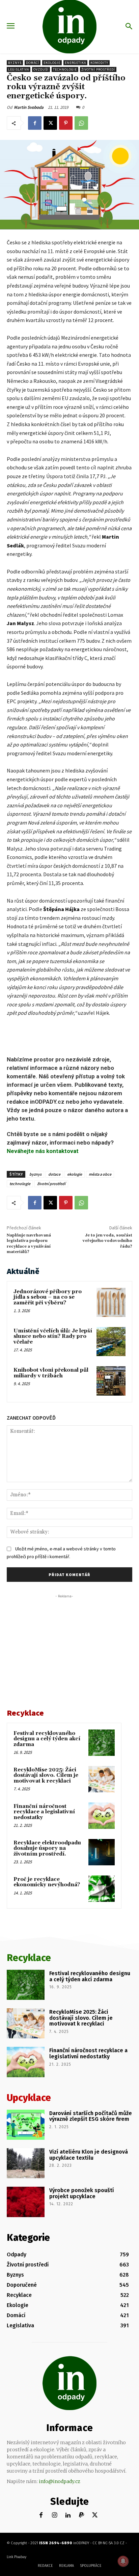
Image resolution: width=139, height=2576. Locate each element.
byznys (35, 1174)
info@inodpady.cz (60, 2481)
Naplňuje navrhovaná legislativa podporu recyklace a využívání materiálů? (29, 1244)
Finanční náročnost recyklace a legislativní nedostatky (44, 1812)
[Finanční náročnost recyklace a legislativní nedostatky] (102, 1816)
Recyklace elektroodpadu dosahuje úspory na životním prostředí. (47, 1848)
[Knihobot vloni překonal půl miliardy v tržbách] (111, 1381)
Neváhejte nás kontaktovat (43, 1151)
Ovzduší (41, 69)
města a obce (100, 1174)
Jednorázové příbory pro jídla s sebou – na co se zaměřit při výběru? (48, 1297)
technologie (20, 1184)
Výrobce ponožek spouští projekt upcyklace (82, 2193)
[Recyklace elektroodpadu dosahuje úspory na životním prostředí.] (102, 1852)
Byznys (15, 63)
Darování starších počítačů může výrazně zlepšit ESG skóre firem (91, 2116)
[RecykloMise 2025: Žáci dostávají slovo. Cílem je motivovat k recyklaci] (102, 1779)
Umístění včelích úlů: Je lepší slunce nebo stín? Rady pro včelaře (53, 1336)
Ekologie (52, 63)
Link (10, 2557)
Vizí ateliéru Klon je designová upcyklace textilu (89, 2155)
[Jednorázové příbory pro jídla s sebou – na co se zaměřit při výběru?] (111, 1302)
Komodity (99, 63)
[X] (50, 123)
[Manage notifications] (123, 2561)
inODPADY (81, 2543)
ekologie (75, 1174)
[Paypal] (81, 2515)
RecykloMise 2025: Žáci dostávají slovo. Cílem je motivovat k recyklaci (46, 1775)
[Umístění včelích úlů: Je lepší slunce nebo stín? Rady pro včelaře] (111, 1342)
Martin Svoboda (29, 107)
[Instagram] (54, 2515)
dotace (54, 1174)
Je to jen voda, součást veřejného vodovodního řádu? (107, 1241)
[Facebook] (35, 123)
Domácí (33, 63)
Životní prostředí (98, 69)
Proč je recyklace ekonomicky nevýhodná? (47, 1882)
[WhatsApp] (81, 123)
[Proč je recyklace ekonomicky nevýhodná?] (102, 1889)
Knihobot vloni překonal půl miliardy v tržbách (51, 1373)
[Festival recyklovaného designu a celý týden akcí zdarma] (102, 1743)
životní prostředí (51, 1184)
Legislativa (19, 69)
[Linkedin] (68, 2515)
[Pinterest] (66, 123)
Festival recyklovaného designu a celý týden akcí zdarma (47, 1739)
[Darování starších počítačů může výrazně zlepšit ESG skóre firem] (26, 2125)
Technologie (65, 69)
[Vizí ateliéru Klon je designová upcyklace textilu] (26, 2163)
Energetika (75, 63)
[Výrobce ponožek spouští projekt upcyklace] (26, 2202)
